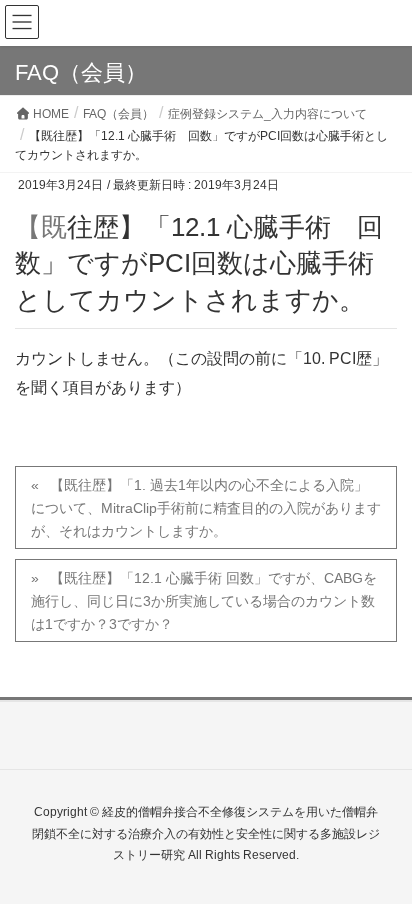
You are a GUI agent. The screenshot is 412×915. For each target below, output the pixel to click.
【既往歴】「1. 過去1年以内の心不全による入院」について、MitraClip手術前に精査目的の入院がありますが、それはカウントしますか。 (206, 508)
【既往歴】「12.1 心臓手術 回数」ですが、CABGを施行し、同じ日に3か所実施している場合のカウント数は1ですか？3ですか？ (204, 601)
